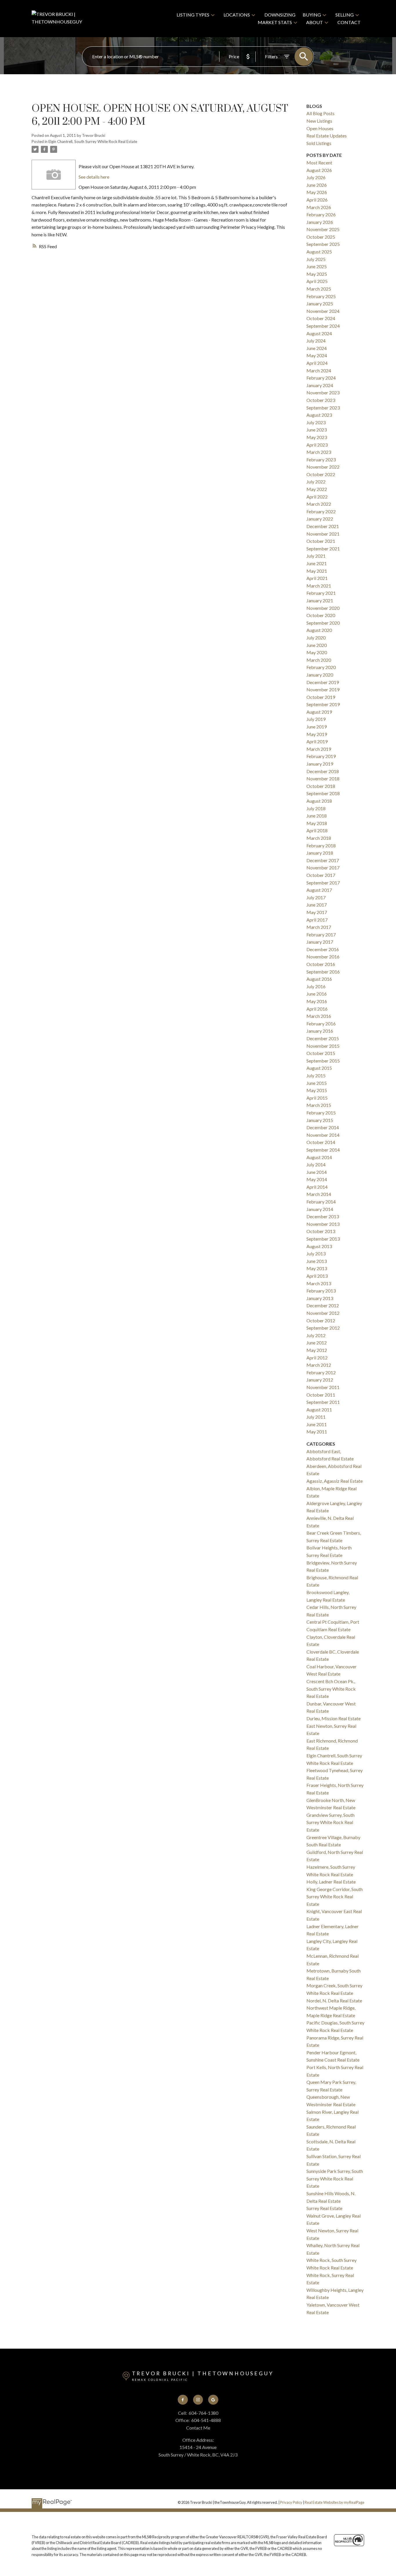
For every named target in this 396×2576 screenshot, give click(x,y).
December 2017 (323, 860)
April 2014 (317, 1187)
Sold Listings (319, 143)
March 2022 (319, 504)
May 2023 (317, 437)
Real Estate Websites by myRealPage (335, 2502)
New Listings (319, 121)
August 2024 (319, 333)
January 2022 (320, 519)
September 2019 (323, 704)
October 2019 (321, 697)
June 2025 (317, 266)
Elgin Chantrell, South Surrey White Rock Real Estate (93, 142)
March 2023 (319, 452)
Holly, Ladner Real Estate (331, 1882)
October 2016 (321, 964)
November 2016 (323, 957)
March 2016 (319, 1016)
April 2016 (317, 1009)
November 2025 (323, 229)
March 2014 (319, 1194)
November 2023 (323, 393)
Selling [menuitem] (345, 15)
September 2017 (323, 883)
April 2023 (317, 445)
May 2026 (317, 192)
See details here (94, 177)
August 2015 (319, 1068)
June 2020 (317, 645)
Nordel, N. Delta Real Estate (334, 2001)
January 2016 (320, 1031)
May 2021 (317, 571)
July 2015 (316, 1075)
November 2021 (323, 534)
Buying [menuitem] (312, 15)
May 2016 (317, 1001)
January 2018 (320, 853)
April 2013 (317, 1276)
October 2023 (321, 400)
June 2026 (317, 185)
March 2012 (319, 1365)
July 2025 (316, 259)
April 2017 (317, 920)
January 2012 (320, 1380)
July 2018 (316, 808)
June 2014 (317, 1172)
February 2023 (321, 459)
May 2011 (317, 1432)
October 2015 (321, 1053)
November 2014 (323, 1135)
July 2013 (316, 1253)
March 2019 (319, 749)
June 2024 (317, 348)
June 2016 (317, 994)
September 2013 (323, 1239)
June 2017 (317, 905)
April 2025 (317, 281)
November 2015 (323, 1046)
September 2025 (323, 244)
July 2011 (316, 1417)
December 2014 (323, 1127)
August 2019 (319, 712)
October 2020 (321, 615)
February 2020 (321, 667)
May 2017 (317, 912)
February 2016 (321, 1024)
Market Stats (275, 22)
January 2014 (320, 1209)
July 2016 (316, 986)
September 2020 (323, 623)
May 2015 (317, 1090)
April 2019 (317, 741)
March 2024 (319, 370)
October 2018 (321, 786)
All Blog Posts (320, 113)
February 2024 (321, 378)
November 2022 (323, 467)
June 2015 (317, 1083)
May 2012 (317, 1350)
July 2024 (316, 341)
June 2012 (317, 1343)
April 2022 (317, 497)
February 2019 (321, 756)
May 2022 (317, 489)
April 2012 (317, 1358)
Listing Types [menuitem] (193, 15)
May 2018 (317, 823)
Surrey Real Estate (324, 2208)
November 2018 (323, 778)
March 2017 (319, 927)
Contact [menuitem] (349, 22)
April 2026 (317, 200)
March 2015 (319, 1105)
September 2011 (323, 1402)
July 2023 (316, 422)
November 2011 (323, 1387)
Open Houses (320, 128)
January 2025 (320, 303)
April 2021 (317, 578)
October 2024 (321, 318)
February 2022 (321, 511)
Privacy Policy (291, 2502)
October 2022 (321, 474)
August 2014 (319, 1157)
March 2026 (319, 207)
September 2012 (323, 1328)
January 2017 (320, 942)
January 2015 (320, 1120)
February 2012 (321, 1372)
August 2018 (319, 801)
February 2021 (321, 593)
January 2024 (320, 385)
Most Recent (319, 163)
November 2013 (323, 1224)
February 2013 (321, 1291)
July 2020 (316, 638)
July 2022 (316, 482)
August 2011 (319, 1410)
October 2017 (321, 875)
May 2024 (317, 355)
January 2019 (320, 764)
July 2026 (316, 177)
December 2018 (323, 771)
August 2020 (319, 630)
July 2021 (316, 556)
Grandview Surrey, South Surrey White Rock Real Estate (330, 1822)
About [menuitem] (315, 22)
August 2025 (319, 252)
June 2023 (317, 430)
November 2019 (323, 689)
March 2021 (319, 586)
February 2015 (321, 1113)
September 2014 (323, 1150)
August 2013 (319, 1246)
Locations (237, 15)
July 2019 (316, 719)
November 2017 (323, 868)
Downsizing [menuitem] (280, 15)
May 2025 (317, 274)
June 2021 (317, 563)
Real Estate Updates (327, 136)
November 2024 (323, 311)
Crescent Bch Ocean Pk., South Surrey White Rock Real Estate (331, 1689)
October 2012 (321, 1320)
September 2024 (323, 326)
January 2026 (320, 222)
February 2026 (321, 214)
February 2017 (321, 934)
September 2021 (323, 549)
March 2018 (319, 838)
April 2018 (317, 830)
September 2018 (323, 793)
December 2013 (323, 1216)
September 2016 (323, 972)
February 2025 (321, 296)
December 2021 (323, 526)
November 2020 (323, 608)
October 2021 (321, 541)
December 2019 (323, 682)
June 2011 (317, 1424)
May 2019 (317, 734)
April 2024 (317, 363)
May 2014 (317, 1179)
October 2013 (321, 1231)
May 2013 (317, 1268)
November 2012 (323, 1313)
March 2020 (319, 660)
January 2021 (320, 600)
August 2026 (319, 170)
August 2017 (319, 890)
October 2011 (321, 1395)
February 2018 (321, 845)
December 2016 (323, 949)
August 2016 (319, 979)
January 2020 (320, 675)
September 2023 (323, 408)
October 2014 (321, 1142)
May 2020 (317, 652)
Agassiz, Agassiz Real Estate (335, 1481)
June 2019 (317, 727)
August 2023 (319, 415)
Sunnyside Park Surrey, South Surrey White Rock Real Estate (335, 2178)
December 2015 (323, 1038)
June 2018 (317, 816)
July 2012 (316, 1335)
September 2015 (323, 1061)
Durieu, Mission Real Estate (334, 1718)
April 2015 (317, 1098)
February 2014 (321, 1202)
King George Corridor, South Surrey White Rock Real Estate (335, 1897)
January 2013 (320, 1298)
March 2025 (319, 289)
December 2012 (323, 1305)
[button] (183, 2400)
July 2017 (316, 897)
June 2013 (317, 1261)
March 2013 (319, 1283)
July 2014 (316, 1164)
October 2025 (321, 237)
